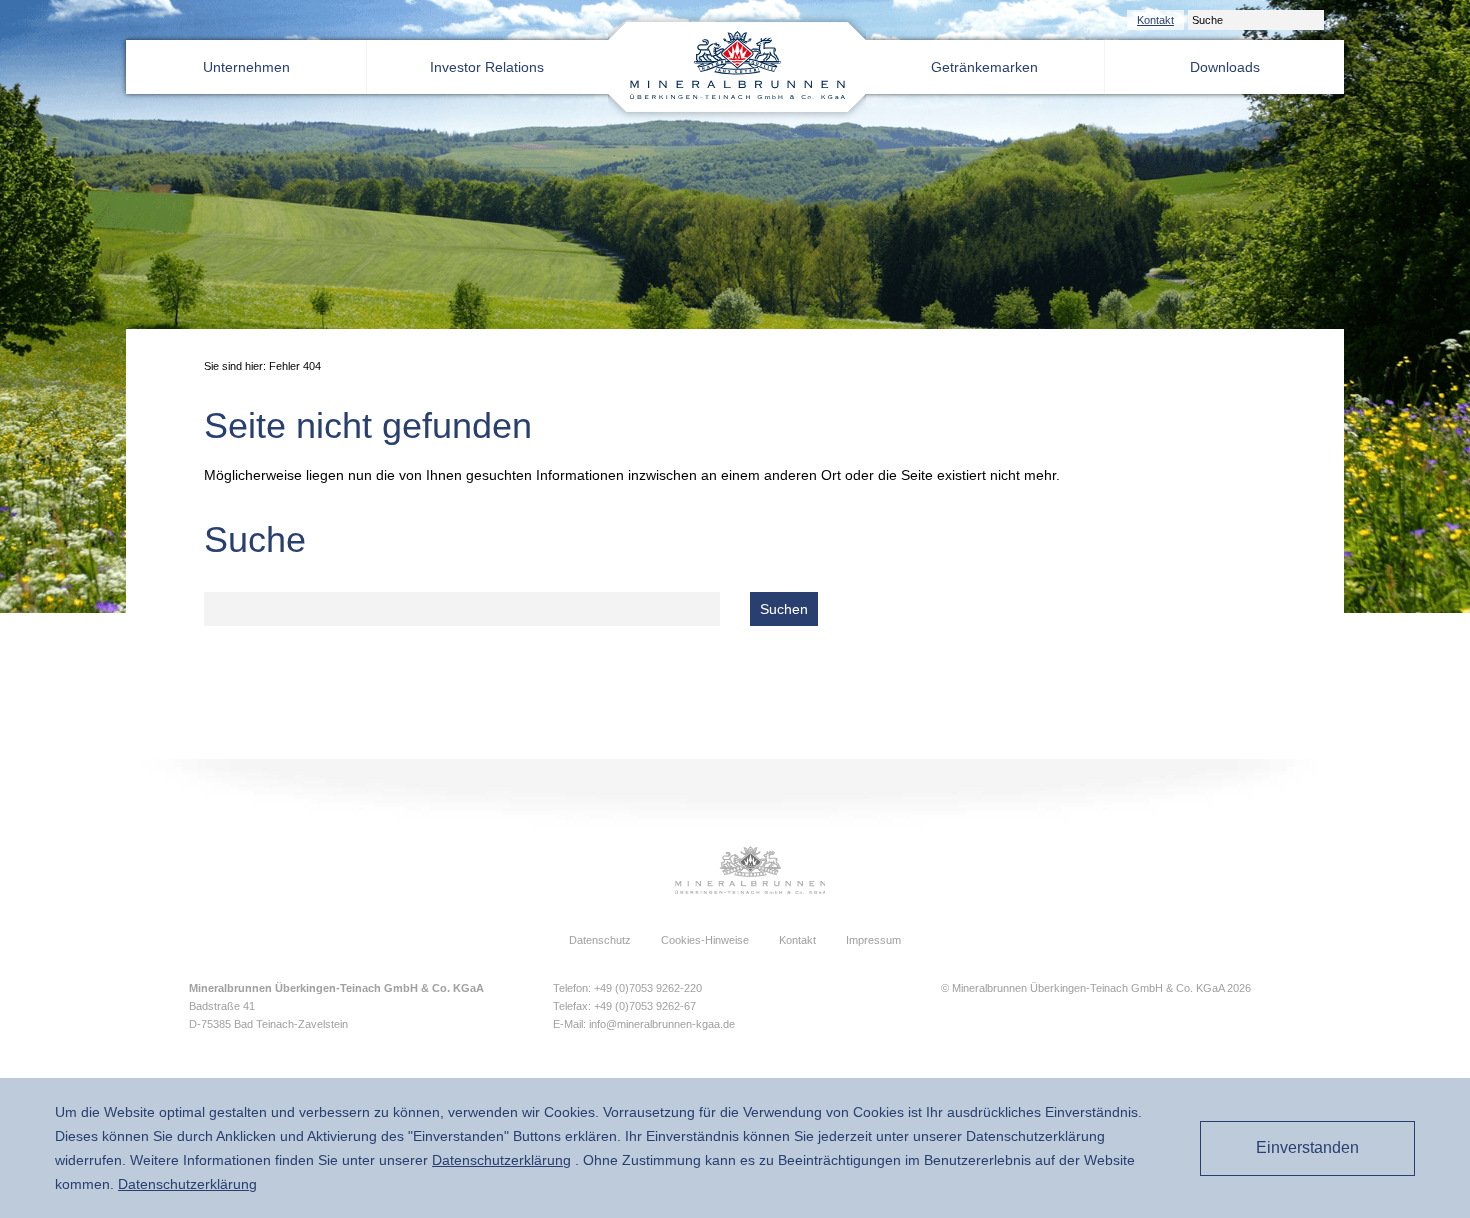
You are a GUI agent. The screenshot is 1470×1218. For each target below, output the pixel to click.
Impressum (873, 940)
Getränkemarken (984, 67)
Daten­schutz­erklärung (501, 1160)
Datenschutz (600, 940)
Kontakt (1155, 20)
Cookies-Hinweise (705, 940)
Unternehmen (246, 67)
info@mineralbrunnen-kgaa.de (662, 1024)
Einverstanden (1307, 1147)
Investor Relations (487, 67)
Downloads (1225, 67)
